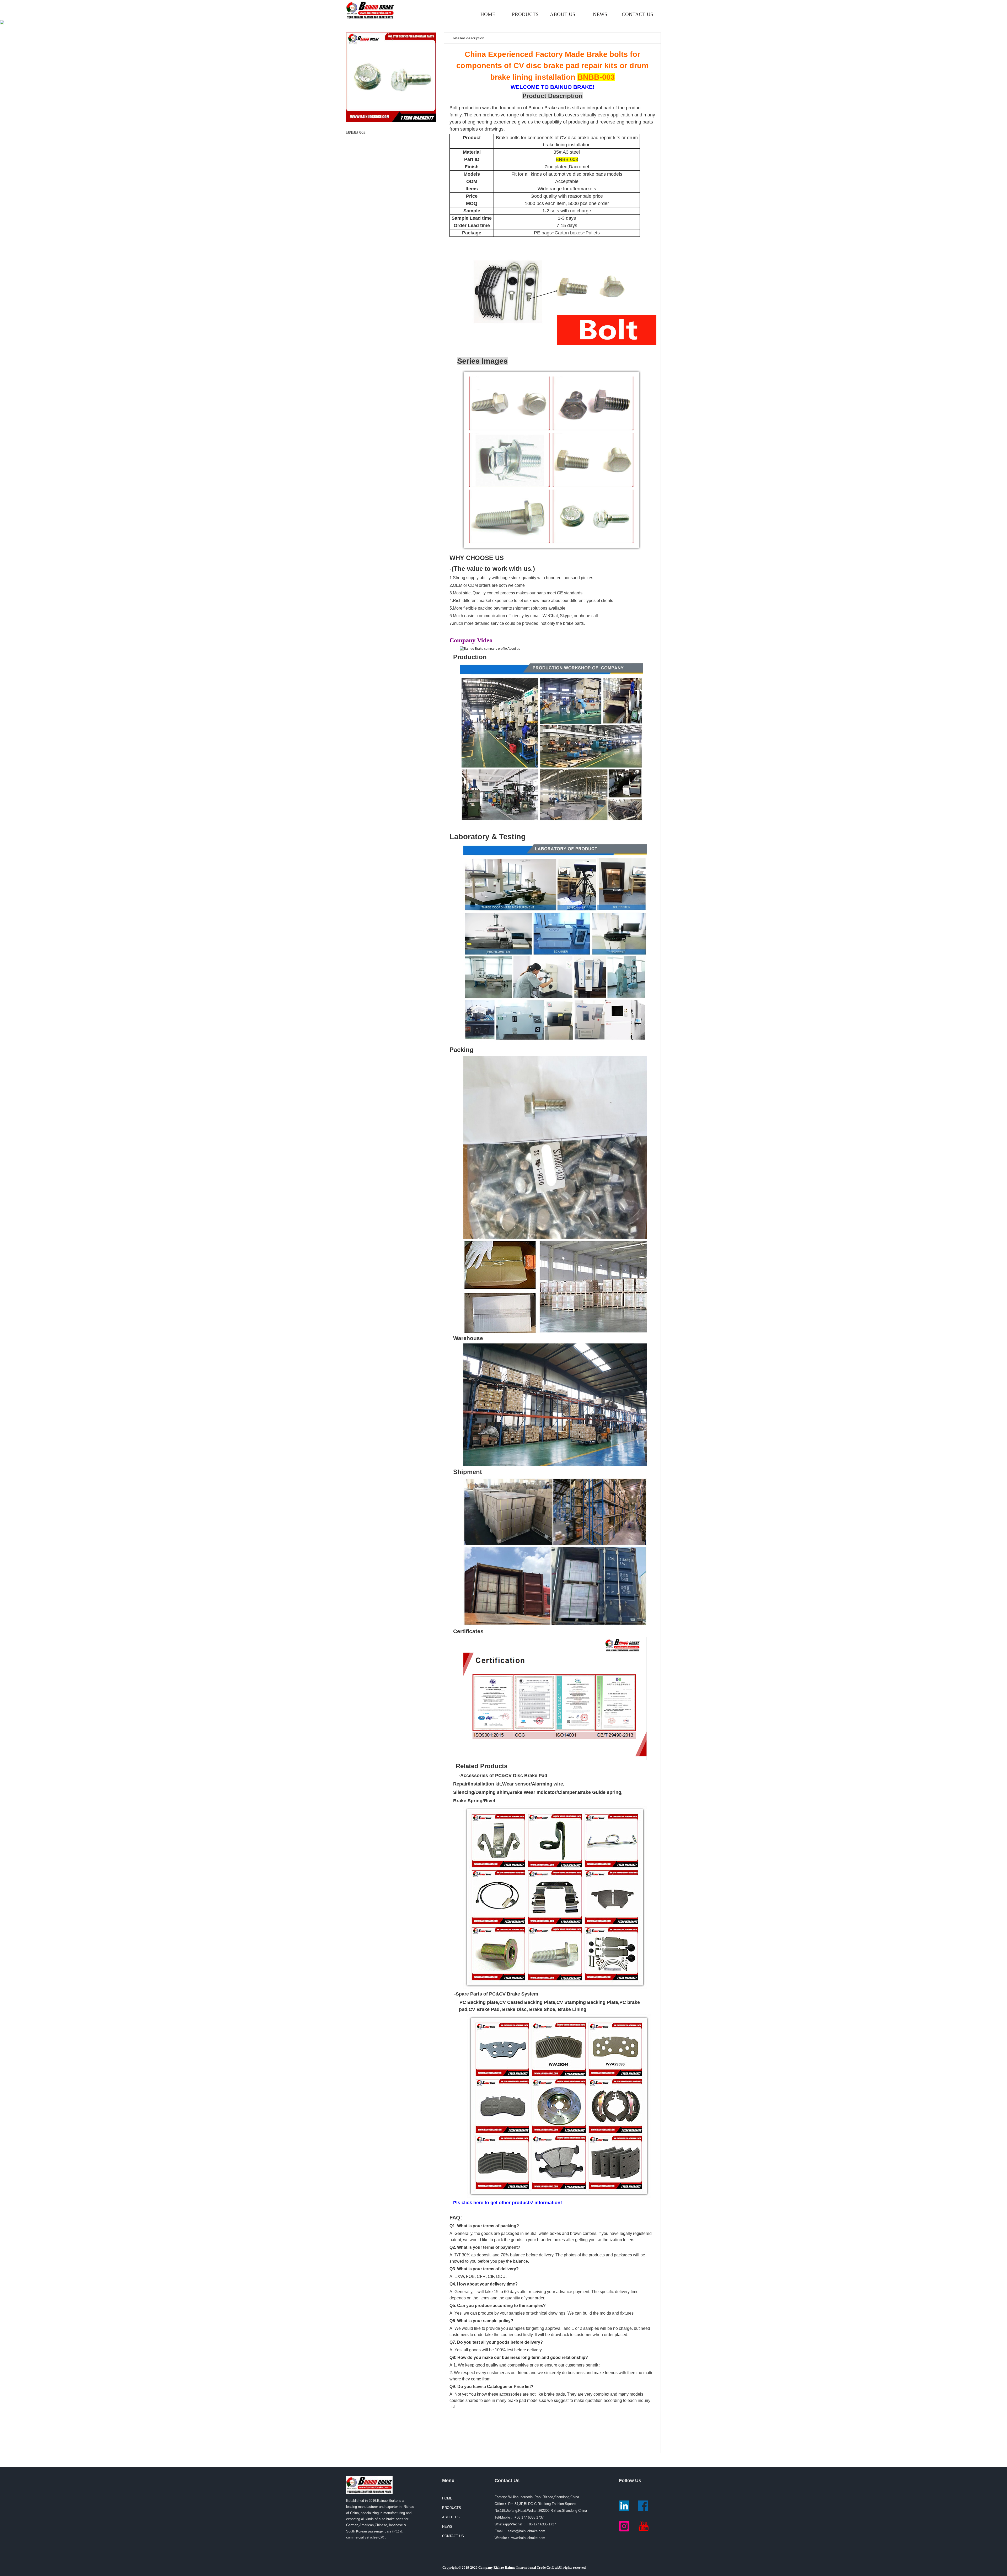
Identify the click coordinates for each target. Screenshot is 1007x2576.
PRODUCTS (525, 14)
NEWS (600, 14)
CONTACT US (638, 14)
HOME (488, 14)
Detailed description (468, 38)
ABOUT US (563, 14)
